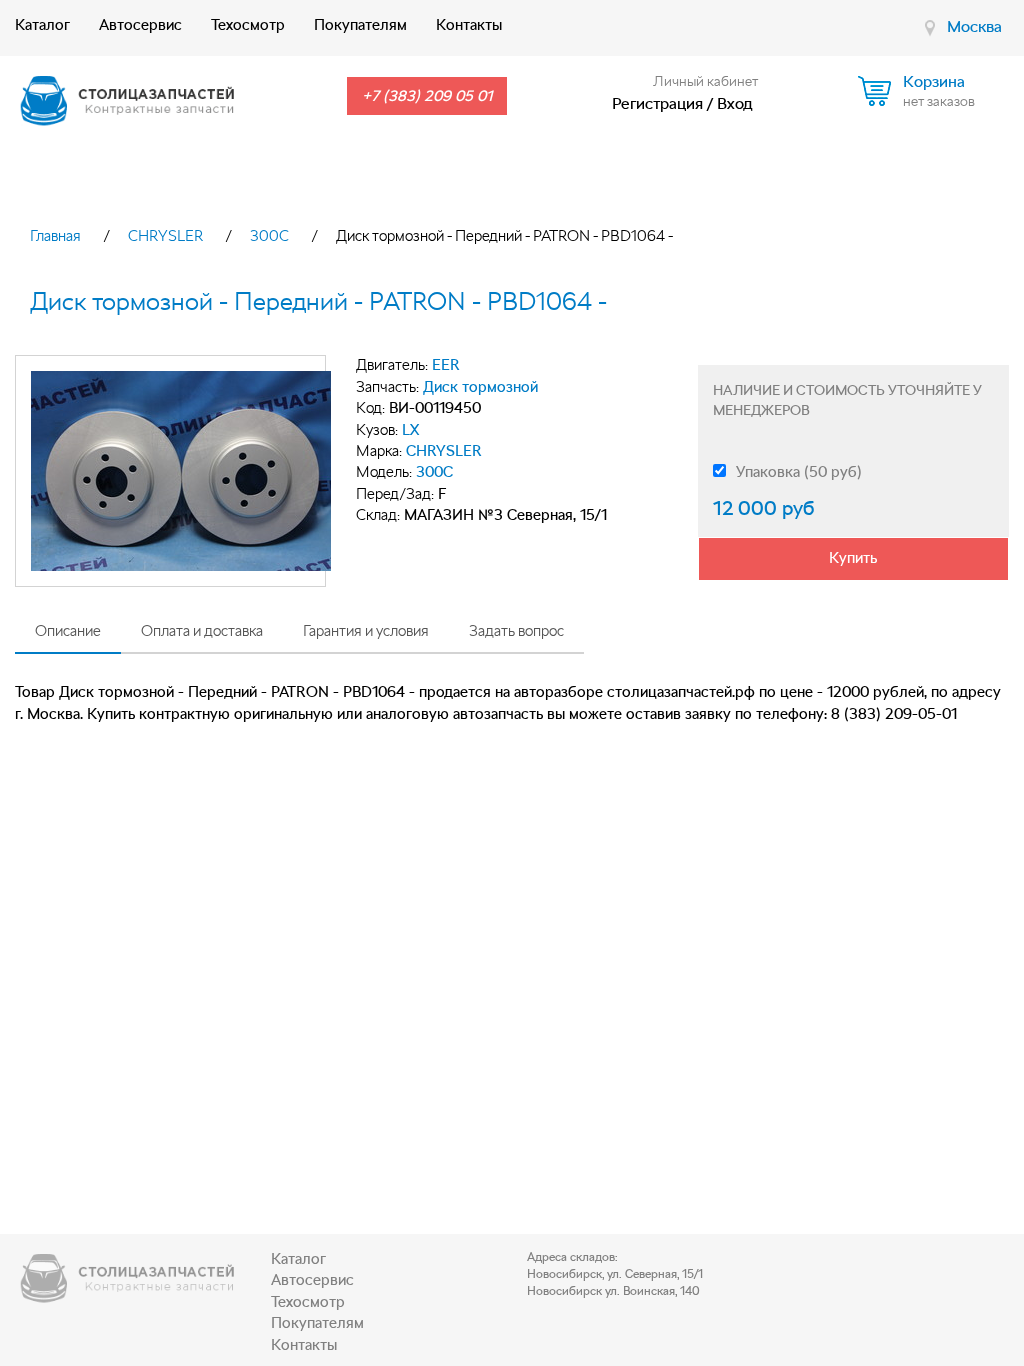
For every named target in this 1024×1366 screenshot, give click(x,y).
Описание (68, 631)
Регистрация (657, 103)
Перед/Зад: (395, 494)
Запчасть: (387, 387)
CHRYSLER (165, 236)
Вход (735, 103)
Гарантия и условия (366, 631)
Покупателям (360, 25)
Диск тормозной (480, 387)
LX (410, 430)
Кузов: (377, 430)
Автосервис (140, 25)
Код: (370, 408)
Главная (55, 236)
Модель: (384, 472)
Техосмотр (248, 25)
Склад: (378, 515)
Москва (974, 26)
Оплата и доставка (202, 631)
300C (269, 236)
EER (446, 365)
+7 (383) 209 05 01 (427, 96)
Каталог (42, 25)
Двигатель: (392, 365)
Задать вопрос (516, 631)
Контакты (469, 25)
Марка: (379, 451)
